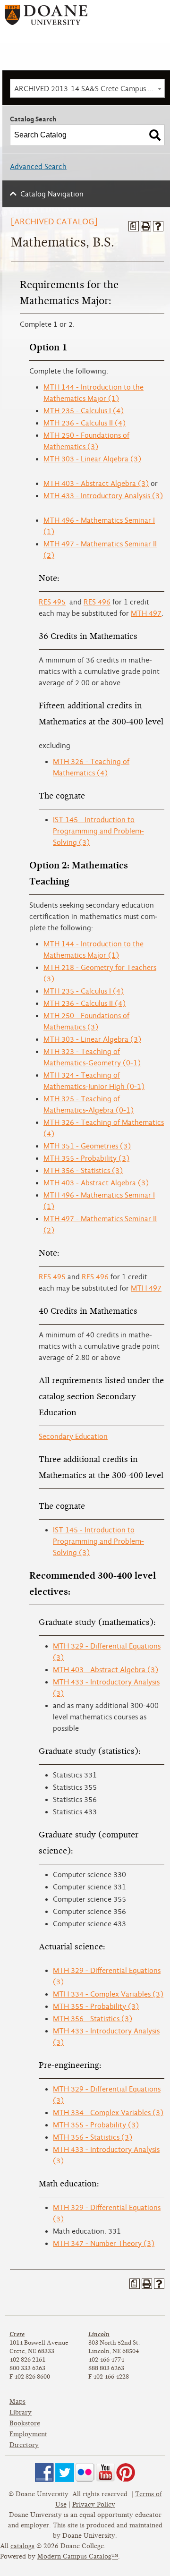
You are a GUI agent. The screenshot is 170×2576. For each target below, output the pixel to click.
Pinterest (126, 2473)
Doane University (46, 18)
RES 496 (97, 602)
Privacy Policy (94, 2504)
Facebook (44, 2473)
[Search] (155, 135)
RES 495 (52, 602)
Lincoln (99, 2334)
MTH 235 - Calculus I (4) (84, 411)
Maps (17, 2402)
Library (21, 2412)
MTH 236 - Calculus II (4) (85, 423)
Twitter (65, 2473)
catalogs (22, 2546)
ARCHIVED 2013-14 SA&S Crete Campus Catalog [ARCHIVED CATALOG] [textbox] (89, 89)
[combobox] (87, 88)
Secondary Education (73, 1437)
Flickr (85, 2473)
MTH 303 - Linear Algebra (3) (92, 459)
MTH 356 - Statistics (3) (83, 1171)
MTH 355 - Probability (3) (86, 1158)
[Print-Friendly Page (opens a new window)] (146, 226)
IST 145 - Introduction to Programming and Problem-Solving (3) (98, 831)
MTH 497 (146, 613)
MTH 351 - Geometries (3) (87, 1146)
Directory (24, 2445)
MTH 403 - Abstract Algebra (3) (96, 484)
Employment (28, 2434)
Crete (17, 2334)
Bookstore (25, 2423)
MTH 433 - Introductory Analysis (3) (103, 496)
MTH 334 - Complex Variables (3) (108, 1994)
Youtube (105, 2473)
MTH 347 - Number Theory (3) (104, 2244)
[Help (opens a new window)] (158, 226)
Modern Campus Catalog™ (78, 2556)
